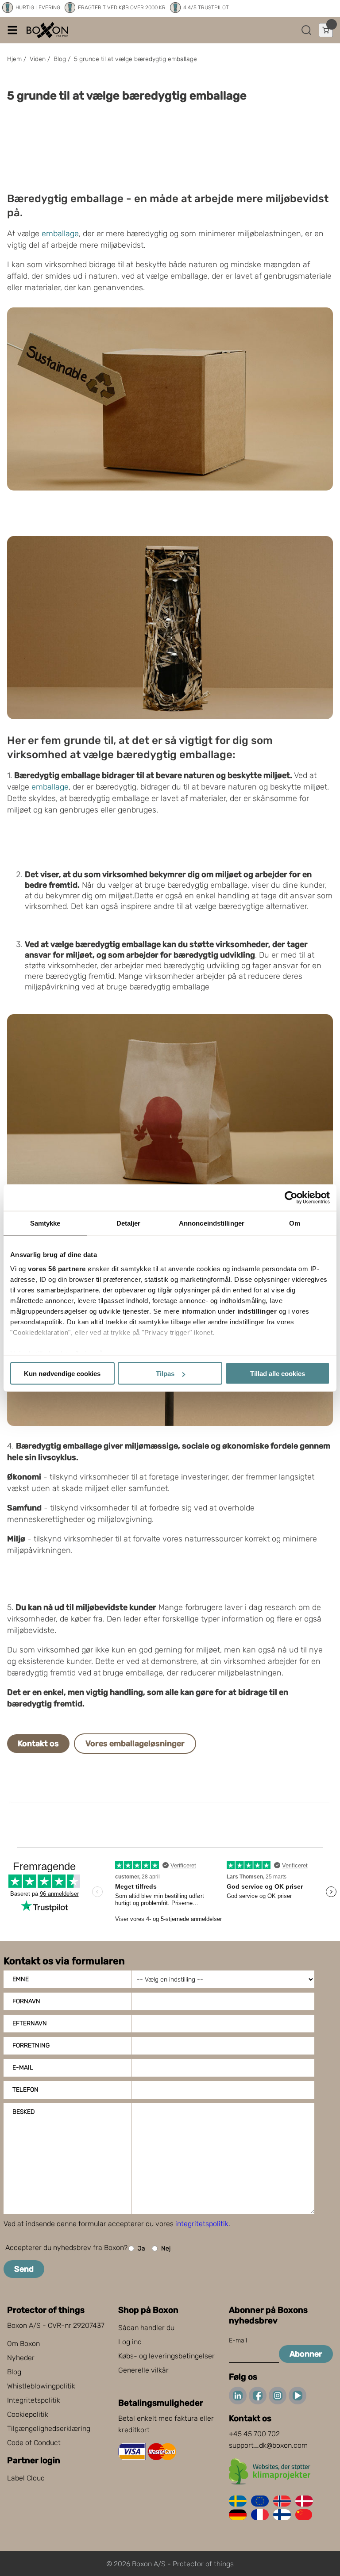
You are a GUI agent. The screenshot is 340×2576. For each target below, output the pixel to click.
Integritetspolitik (34, 2400)
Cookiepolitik (28, 2414)
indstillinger (257, 1311)
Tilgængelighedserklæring (49, 2428)
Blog (14, 2372)
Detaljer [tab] (129, 1223)
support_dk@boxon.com (268, 2445)
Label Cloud (26, 2478)
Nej (166, 2248)
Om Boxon (23, 2344)
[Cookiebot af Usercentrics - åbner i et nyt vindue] (291, 1198)
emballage (60, 234)
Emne (21, 1979)
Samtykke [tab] (45, 1223)
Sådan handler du (146, 2328)
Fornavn (26, 2001)
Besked (23, 2112)
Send (24, 2269)
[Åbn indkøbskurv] (326, 30)
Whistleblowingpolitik (41, 2386)
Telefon (25, 2090)
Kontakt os (38, 1744)
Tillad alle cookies (278, 1374)
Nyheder (21, 2358)
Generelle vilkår (143, 2370)
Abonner (306, 2354)
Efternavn (30, 2023)
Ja (141, 2248)
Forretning (31, 2045)
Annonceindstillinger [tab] (212, 1223)
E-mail (23, 2068)
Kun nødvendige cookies (62, 1374)
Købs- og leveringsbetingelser (166, 2356)
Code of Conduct (34, 2443)
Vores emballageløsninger (135, 1744)
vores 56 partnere (57, 1268)
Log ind (130, 2342)
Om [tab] (295, 1223)
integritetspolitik (202, 2224)
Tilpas (165, 1374)
